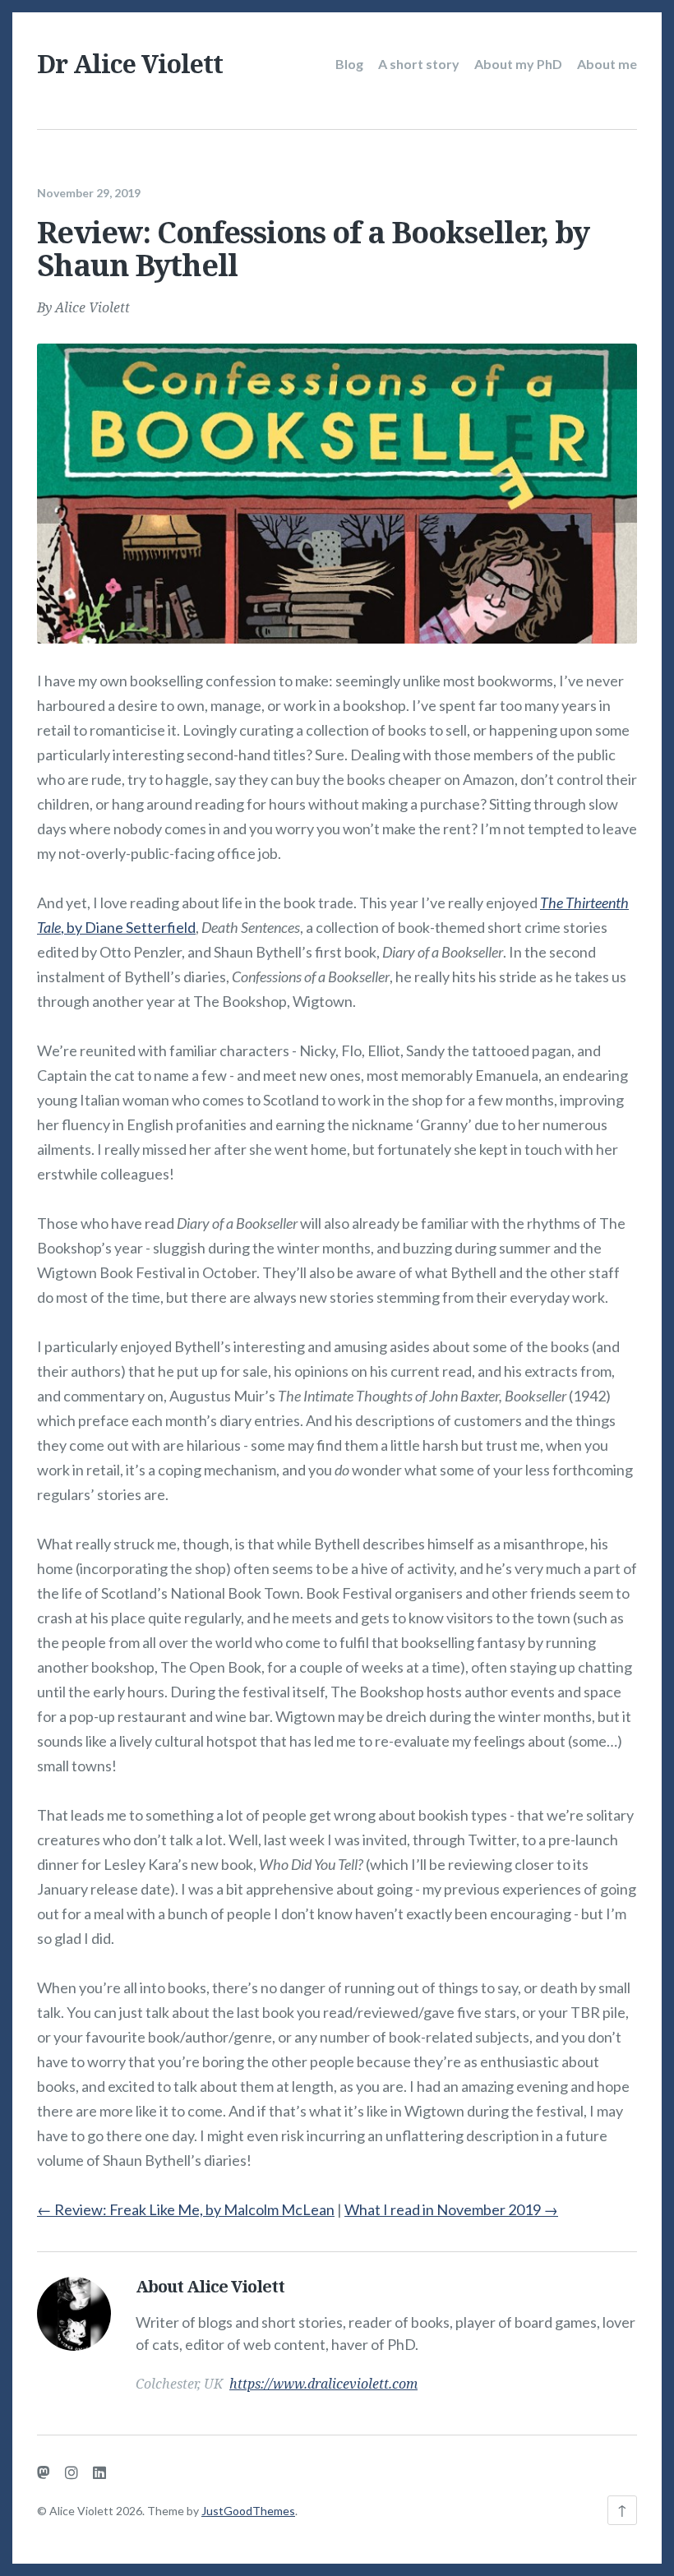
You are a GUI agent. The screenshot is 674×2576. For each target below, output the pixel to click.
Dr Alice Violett (130, 64)
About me (607, 64)
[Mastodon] (44, 2472)
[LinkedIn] (99, 2472)
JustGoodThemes (248, 2511)
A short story (419, 64)
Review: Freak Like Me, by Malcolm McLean (186, 2209)
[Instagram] (72, 2472)
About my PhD (518, 64)
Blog (349, 64)
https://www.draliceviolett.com (323, 2384)
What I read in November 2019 (451, 2209)
